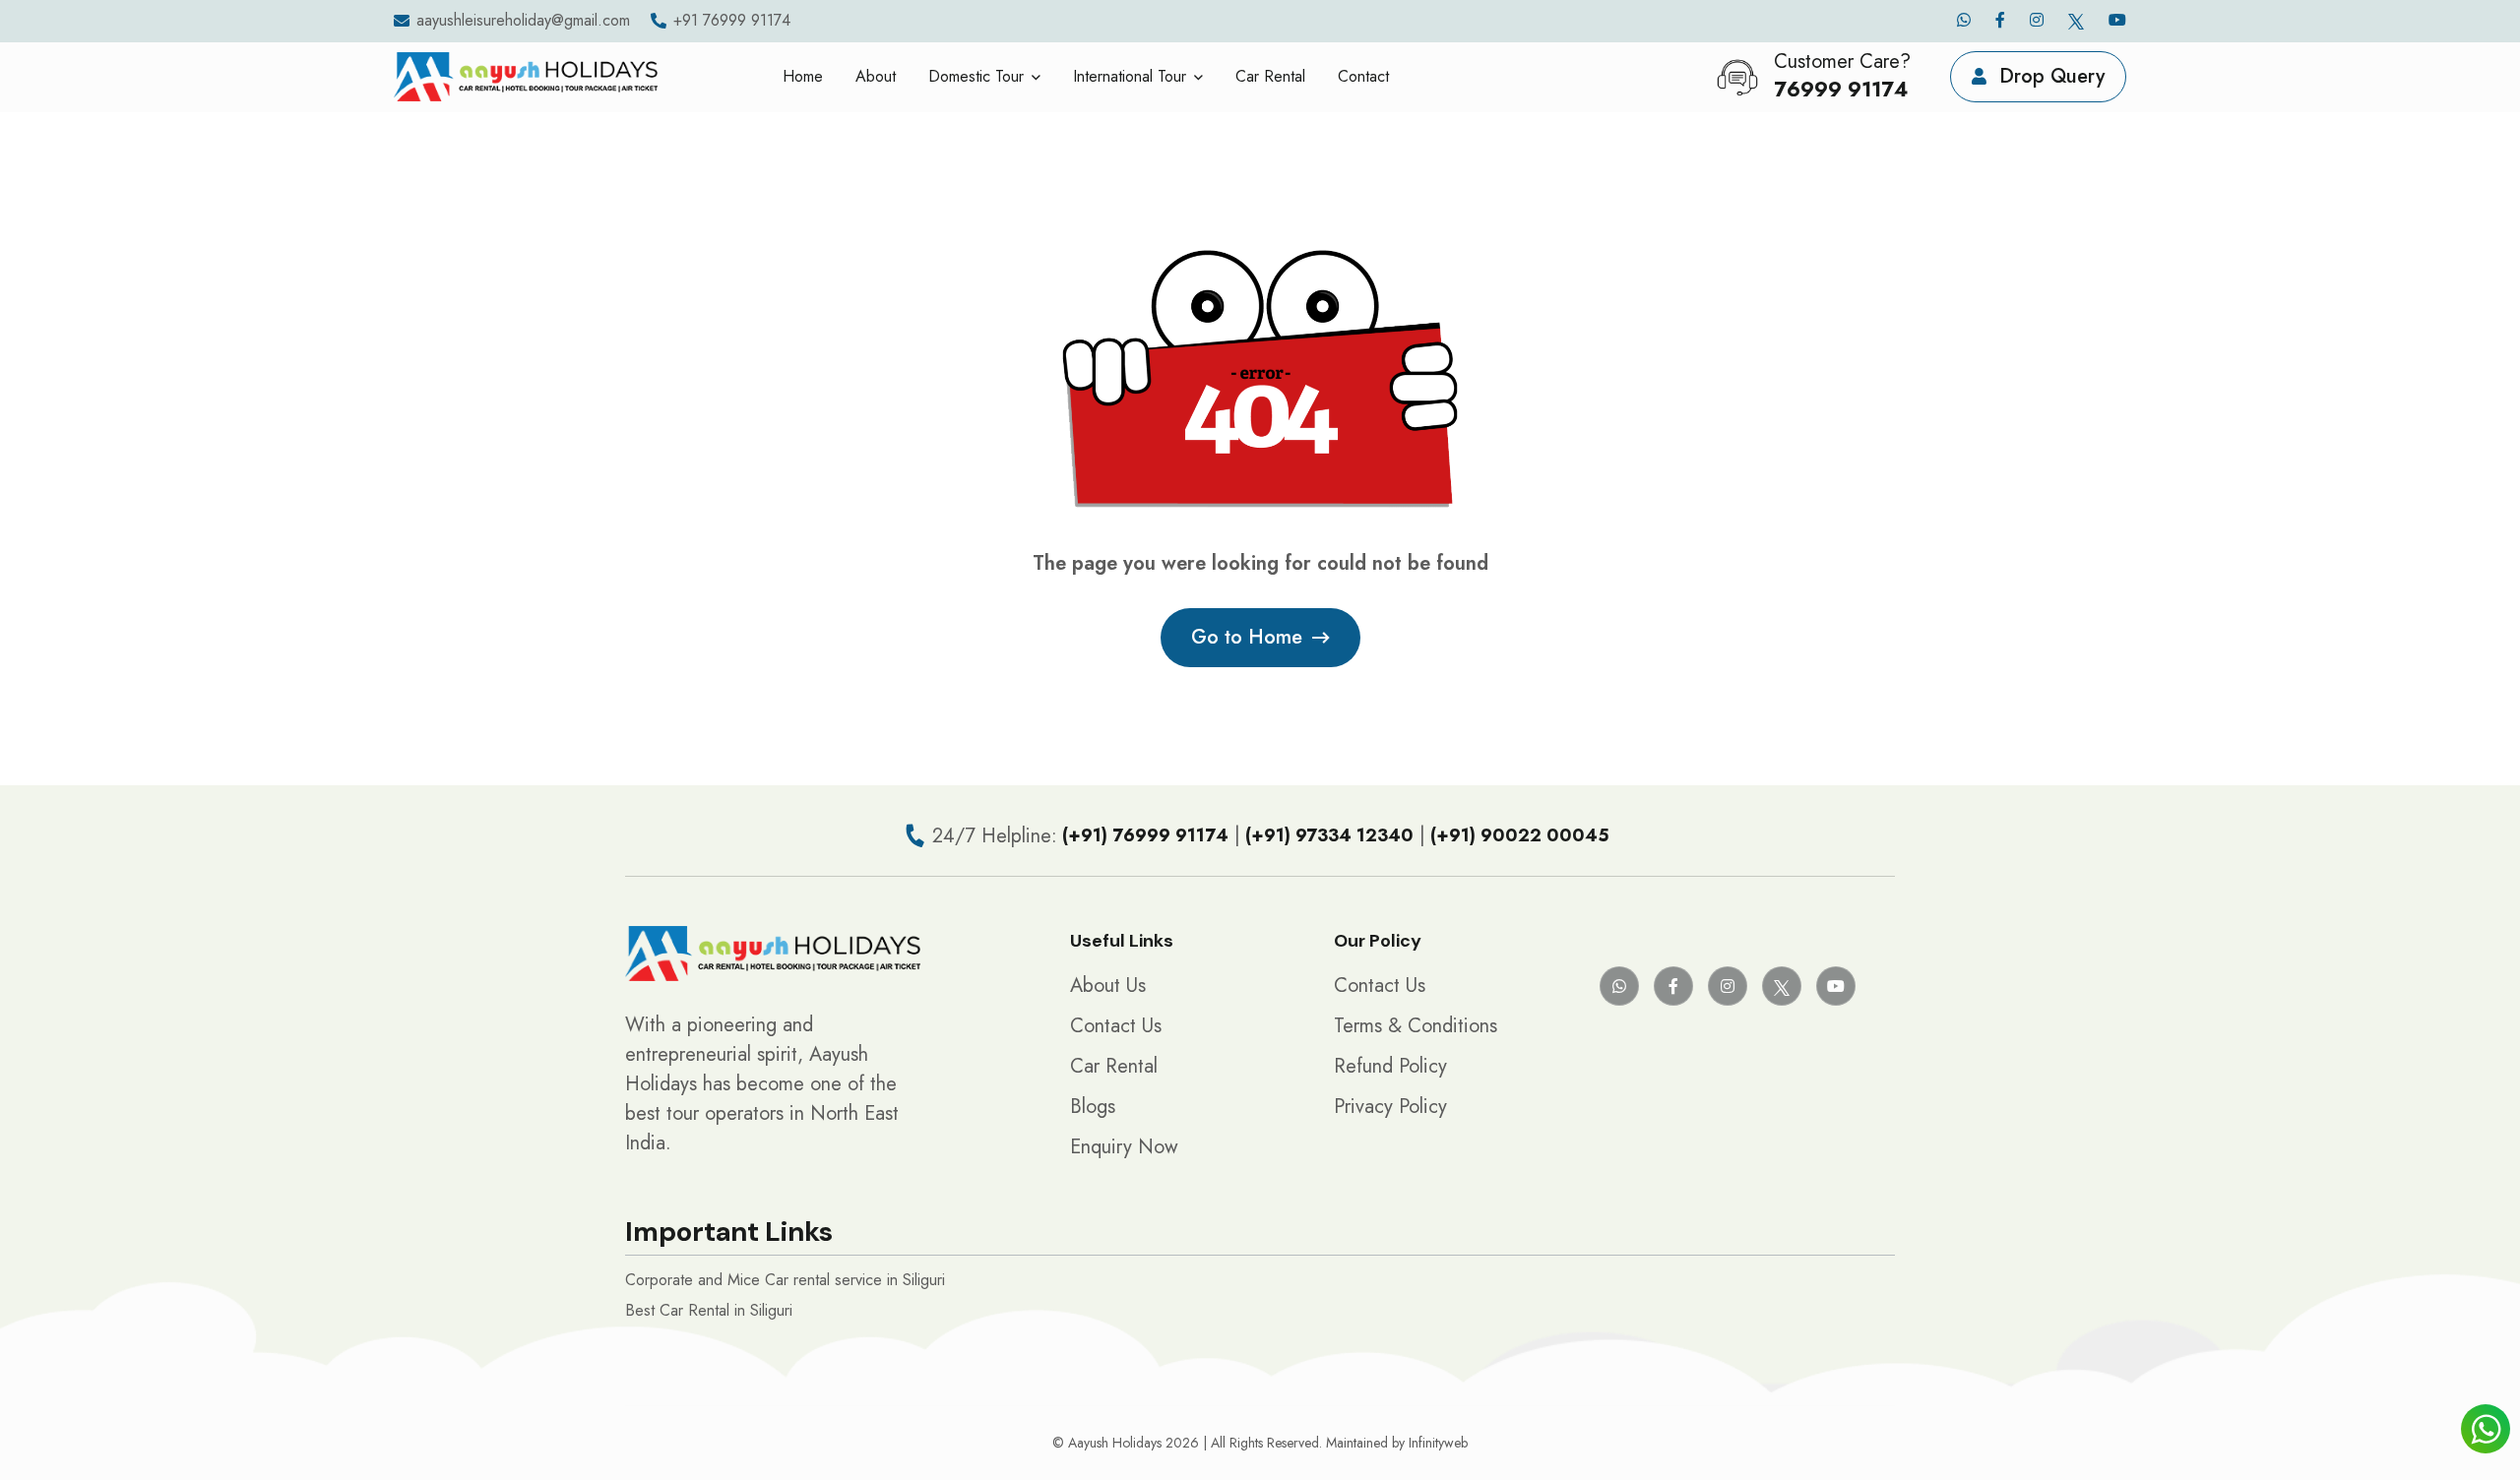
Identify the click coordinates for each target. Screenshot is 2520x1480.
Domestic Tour (976, 76)
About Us (1108, 986)
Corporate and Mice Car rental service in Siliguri (785, 1280)
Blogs (1093, 1107)
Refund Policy (1390, 1066)
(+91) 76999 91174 (1145, 835)
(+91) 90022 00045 (1520, 835)
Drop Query (2049, 76)
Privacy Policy (1390, 1107)
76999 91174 (1841, 90)
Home (803, 76)
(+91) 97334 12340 (1329, 835)
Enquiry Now (1124, 1147)
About (876, 76)
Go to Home (1247, 637)
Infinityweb (1438, 1443)
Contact (1363, 76)
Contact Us (1116, 1026)
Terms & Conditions (1416, 1026)
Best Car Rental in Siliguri (709, 1310)
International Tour (1130, 76)
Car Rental (1270, 76)
